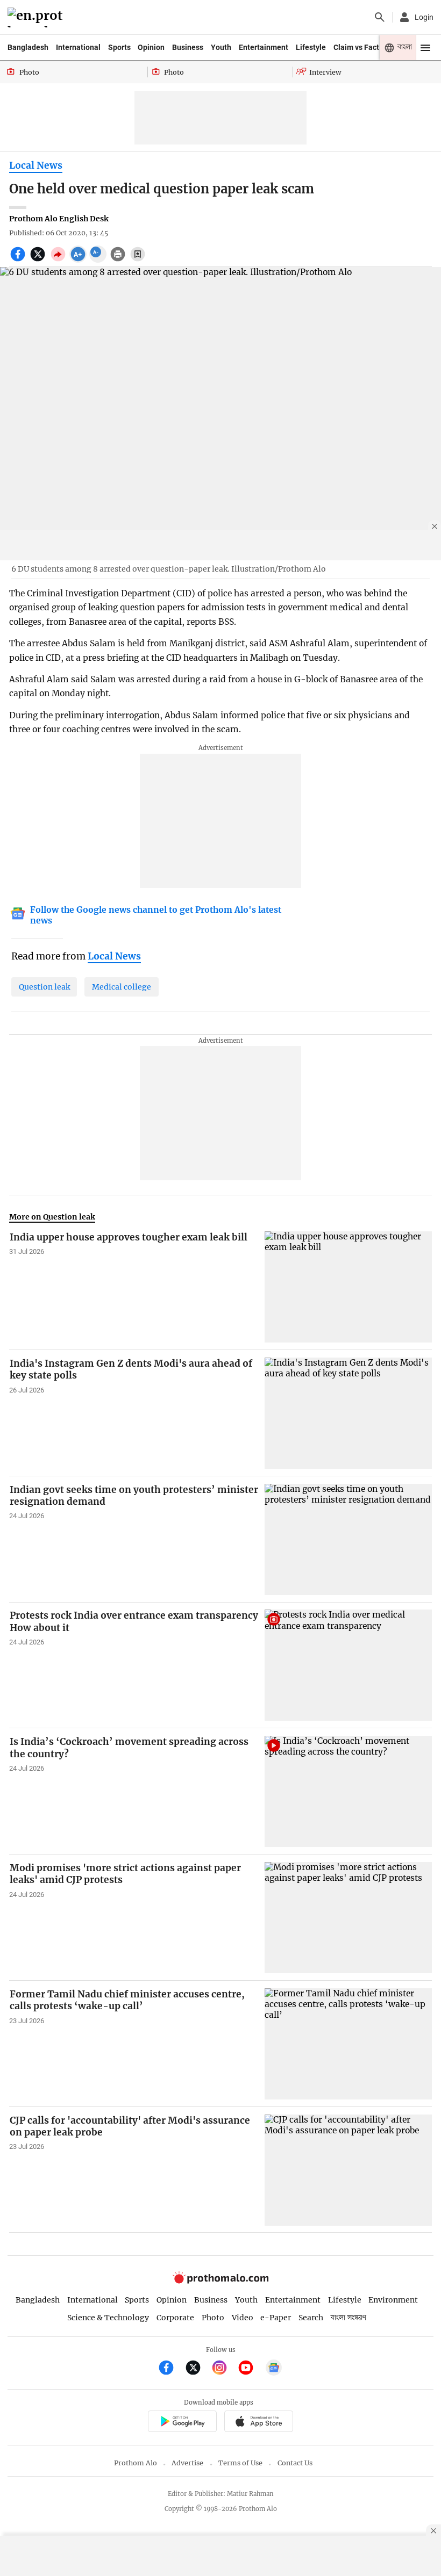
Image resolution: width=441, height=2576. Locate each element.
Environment (393, 2300)
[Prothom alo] (37, 17)
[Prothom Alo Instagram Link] (224, 2369)
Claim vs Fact (356, 47)
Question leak (44, 987)
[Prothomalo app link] (182, 2423)
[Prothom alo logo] (220, 2281)
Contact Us (295, 2463)
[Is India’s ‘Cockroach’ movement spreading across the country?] (348, 1791)
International (78, 47)
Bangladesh (28, 47)
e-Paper (276, 2318)
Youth (221, 47)
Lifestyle (311, 47)
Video (243, 2318)
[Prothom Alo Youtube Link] (250, 2369)
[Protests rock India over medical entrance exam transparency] (348, 1665)
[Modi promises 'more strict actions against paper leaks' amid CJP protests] (348, 1918)
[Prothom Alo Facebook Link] (171, 2369)
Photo (213, 2318)
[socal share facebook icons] (19, 260)
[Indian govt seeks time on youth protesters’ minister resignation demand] (348, 1539)
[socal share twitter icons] (39, 260)
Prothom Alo (136, 2463)
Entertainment (264, 47)
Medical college (122, 987)
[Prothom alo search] (380, 17)
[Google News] (274, 2369)
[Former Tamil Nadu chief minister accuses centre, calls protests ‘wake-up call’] (348, 2044)
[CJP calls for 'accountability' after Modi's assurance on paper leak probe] (348, 2170)
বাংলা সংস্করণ (348, 2318)
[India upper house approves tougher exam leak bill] (348, 1287)
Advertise (187, 2463)
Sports (119, 47)
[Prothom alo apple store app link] (258, 2423)
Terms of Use (240, 2463)
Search (311, 2318)
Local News (36, 165)
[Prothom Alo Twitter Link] (198, 2369)
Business (188, 47)
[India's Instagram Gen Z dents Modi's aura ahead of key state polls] (348, 1413)
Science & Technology (108, 2318)
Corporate (175, 2318)
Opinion (151, 47)
